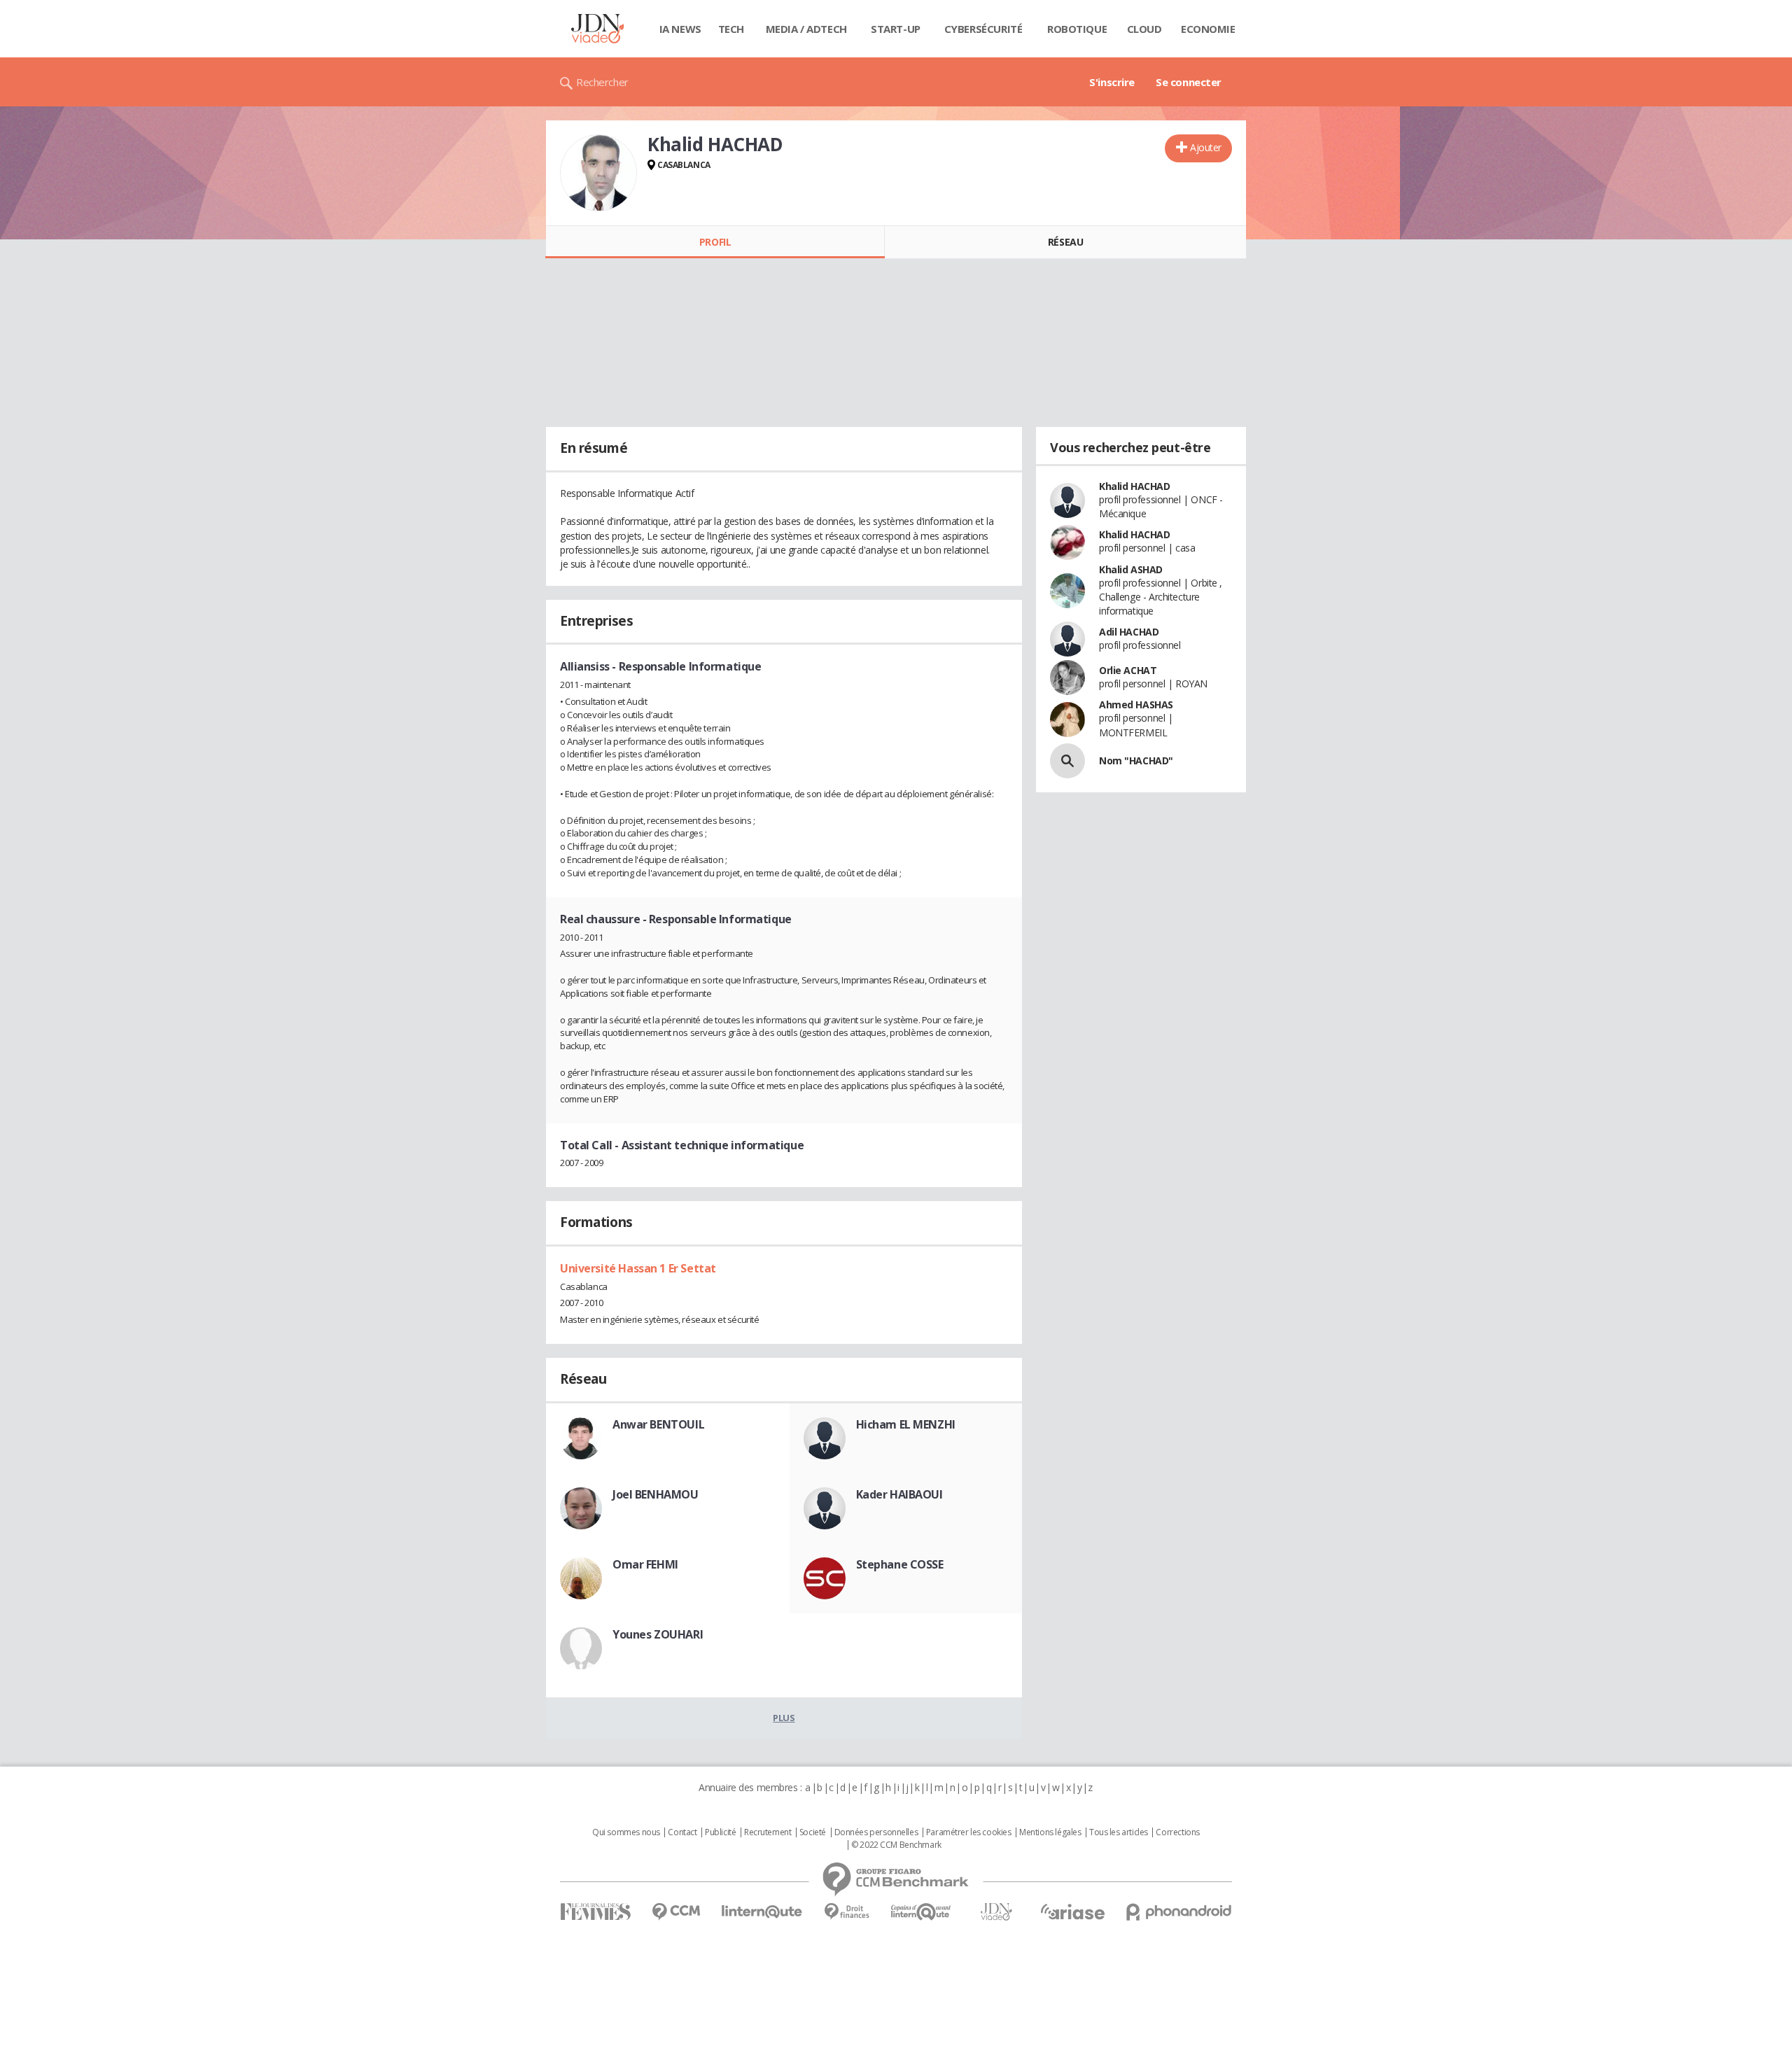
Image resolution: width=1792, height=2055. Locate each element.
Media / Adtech (806, 29)
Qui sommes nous (626, 1832)
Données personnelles (876, 1832)
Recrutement (768, 1832)
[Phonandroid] (1179, 1912)
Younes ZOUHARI (658, 1634)
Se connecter (1189, 82)
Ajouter (1206, 147)
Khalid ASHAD (1131, 569)
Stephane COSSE (900, 1564)
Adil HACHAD (1129, 632)
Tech (731, 29)
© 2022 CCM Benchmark (896, 1845)
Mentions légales (1050, 1832)
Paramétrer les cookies (969, 1832)
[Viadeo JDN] (996, 1912)
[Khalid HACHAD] (598, 173)
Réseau (1065, 242)
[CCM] (676, 1912)
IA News (680, 29)
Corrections (1177, 1832)
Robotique (1077, 29)
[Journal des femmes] (595, 1912)
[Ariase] (1072, 1912)
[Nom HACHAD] (1067, 761)
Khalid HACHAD (1135, 486)
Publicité (720, 1832)
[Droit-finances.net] (847, 1912)
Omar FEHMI (645, 1564)
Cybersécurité (983, 29)
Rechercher (602, 82)
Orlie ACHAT (1128, 670)
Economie (1208, 29)
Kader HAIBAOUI (899, 1494)
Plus (784, 1718)
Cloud (1144, 29)
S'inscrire (1112, 82)
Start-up (896, 29)
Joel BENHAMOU (656, 1494)
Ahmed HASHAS (1136, 704)
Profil (715, 242)
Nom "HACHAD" (1136, 760)
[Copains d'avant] (922, 1912)
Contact (682, 1832)
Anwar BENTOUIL (658, 1424)
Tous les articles (1119, 1832)
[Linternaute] (762, 1912)
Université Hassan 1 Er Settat (638, 1268)
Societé (813, 1832)
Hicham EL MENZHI (906, 1424)
